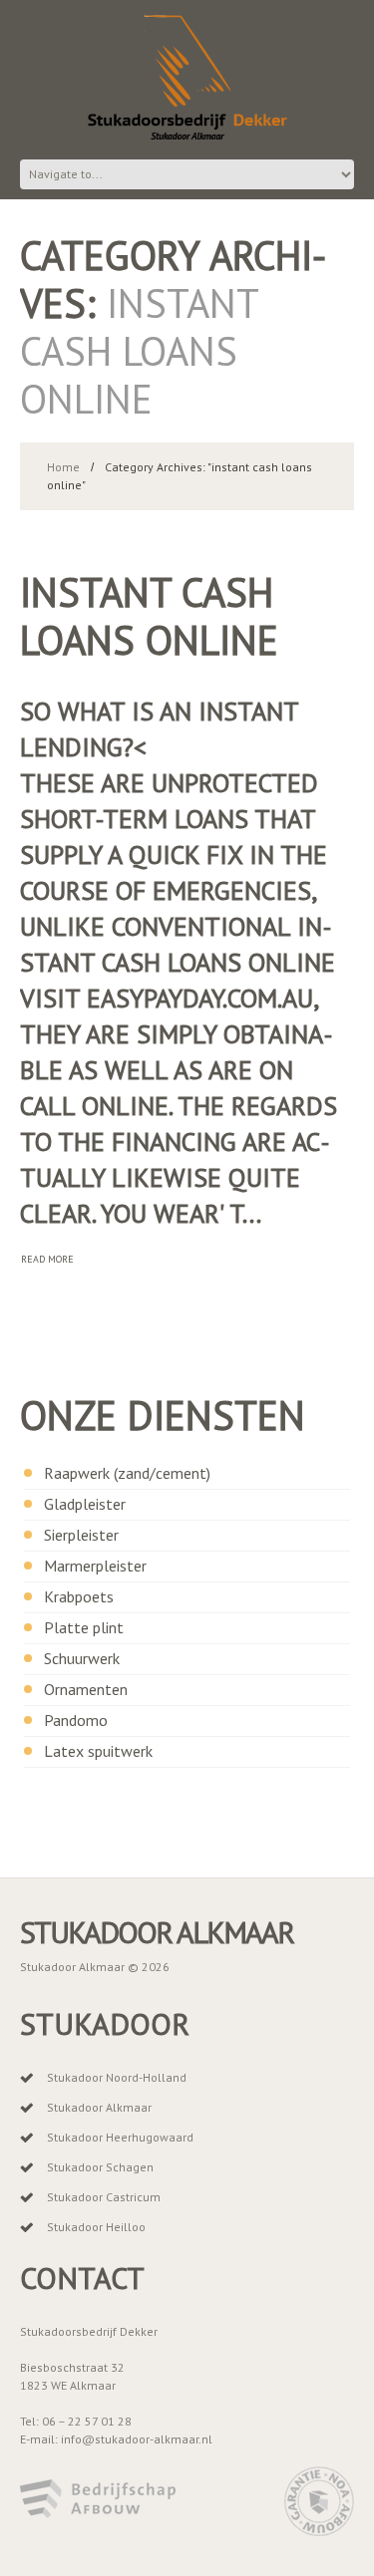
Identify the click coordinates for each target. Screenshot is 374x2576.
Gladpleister (85, 1504)
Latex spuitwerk (98, 1751)
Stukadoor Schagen (100, 2167)
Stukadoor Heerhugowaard (120, 2137)
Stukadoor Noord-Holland (117, 2077)
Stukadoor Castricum (104, 2197)
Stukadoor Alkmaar (157, 1932)
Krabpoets (79, 1596)
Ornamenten (86, 1689)
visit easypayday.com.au (167, 998)
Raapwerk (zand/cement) (127, 1473)
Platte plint (84, 1627)
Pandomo (76, 1720)
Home (63, 467)
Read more (47, 1259)
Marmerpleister (95, 1566)
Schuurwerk (82, 1658)
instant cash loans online (149, 616)
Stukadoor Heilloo (96, 2227)
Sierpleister (81, 1535)
